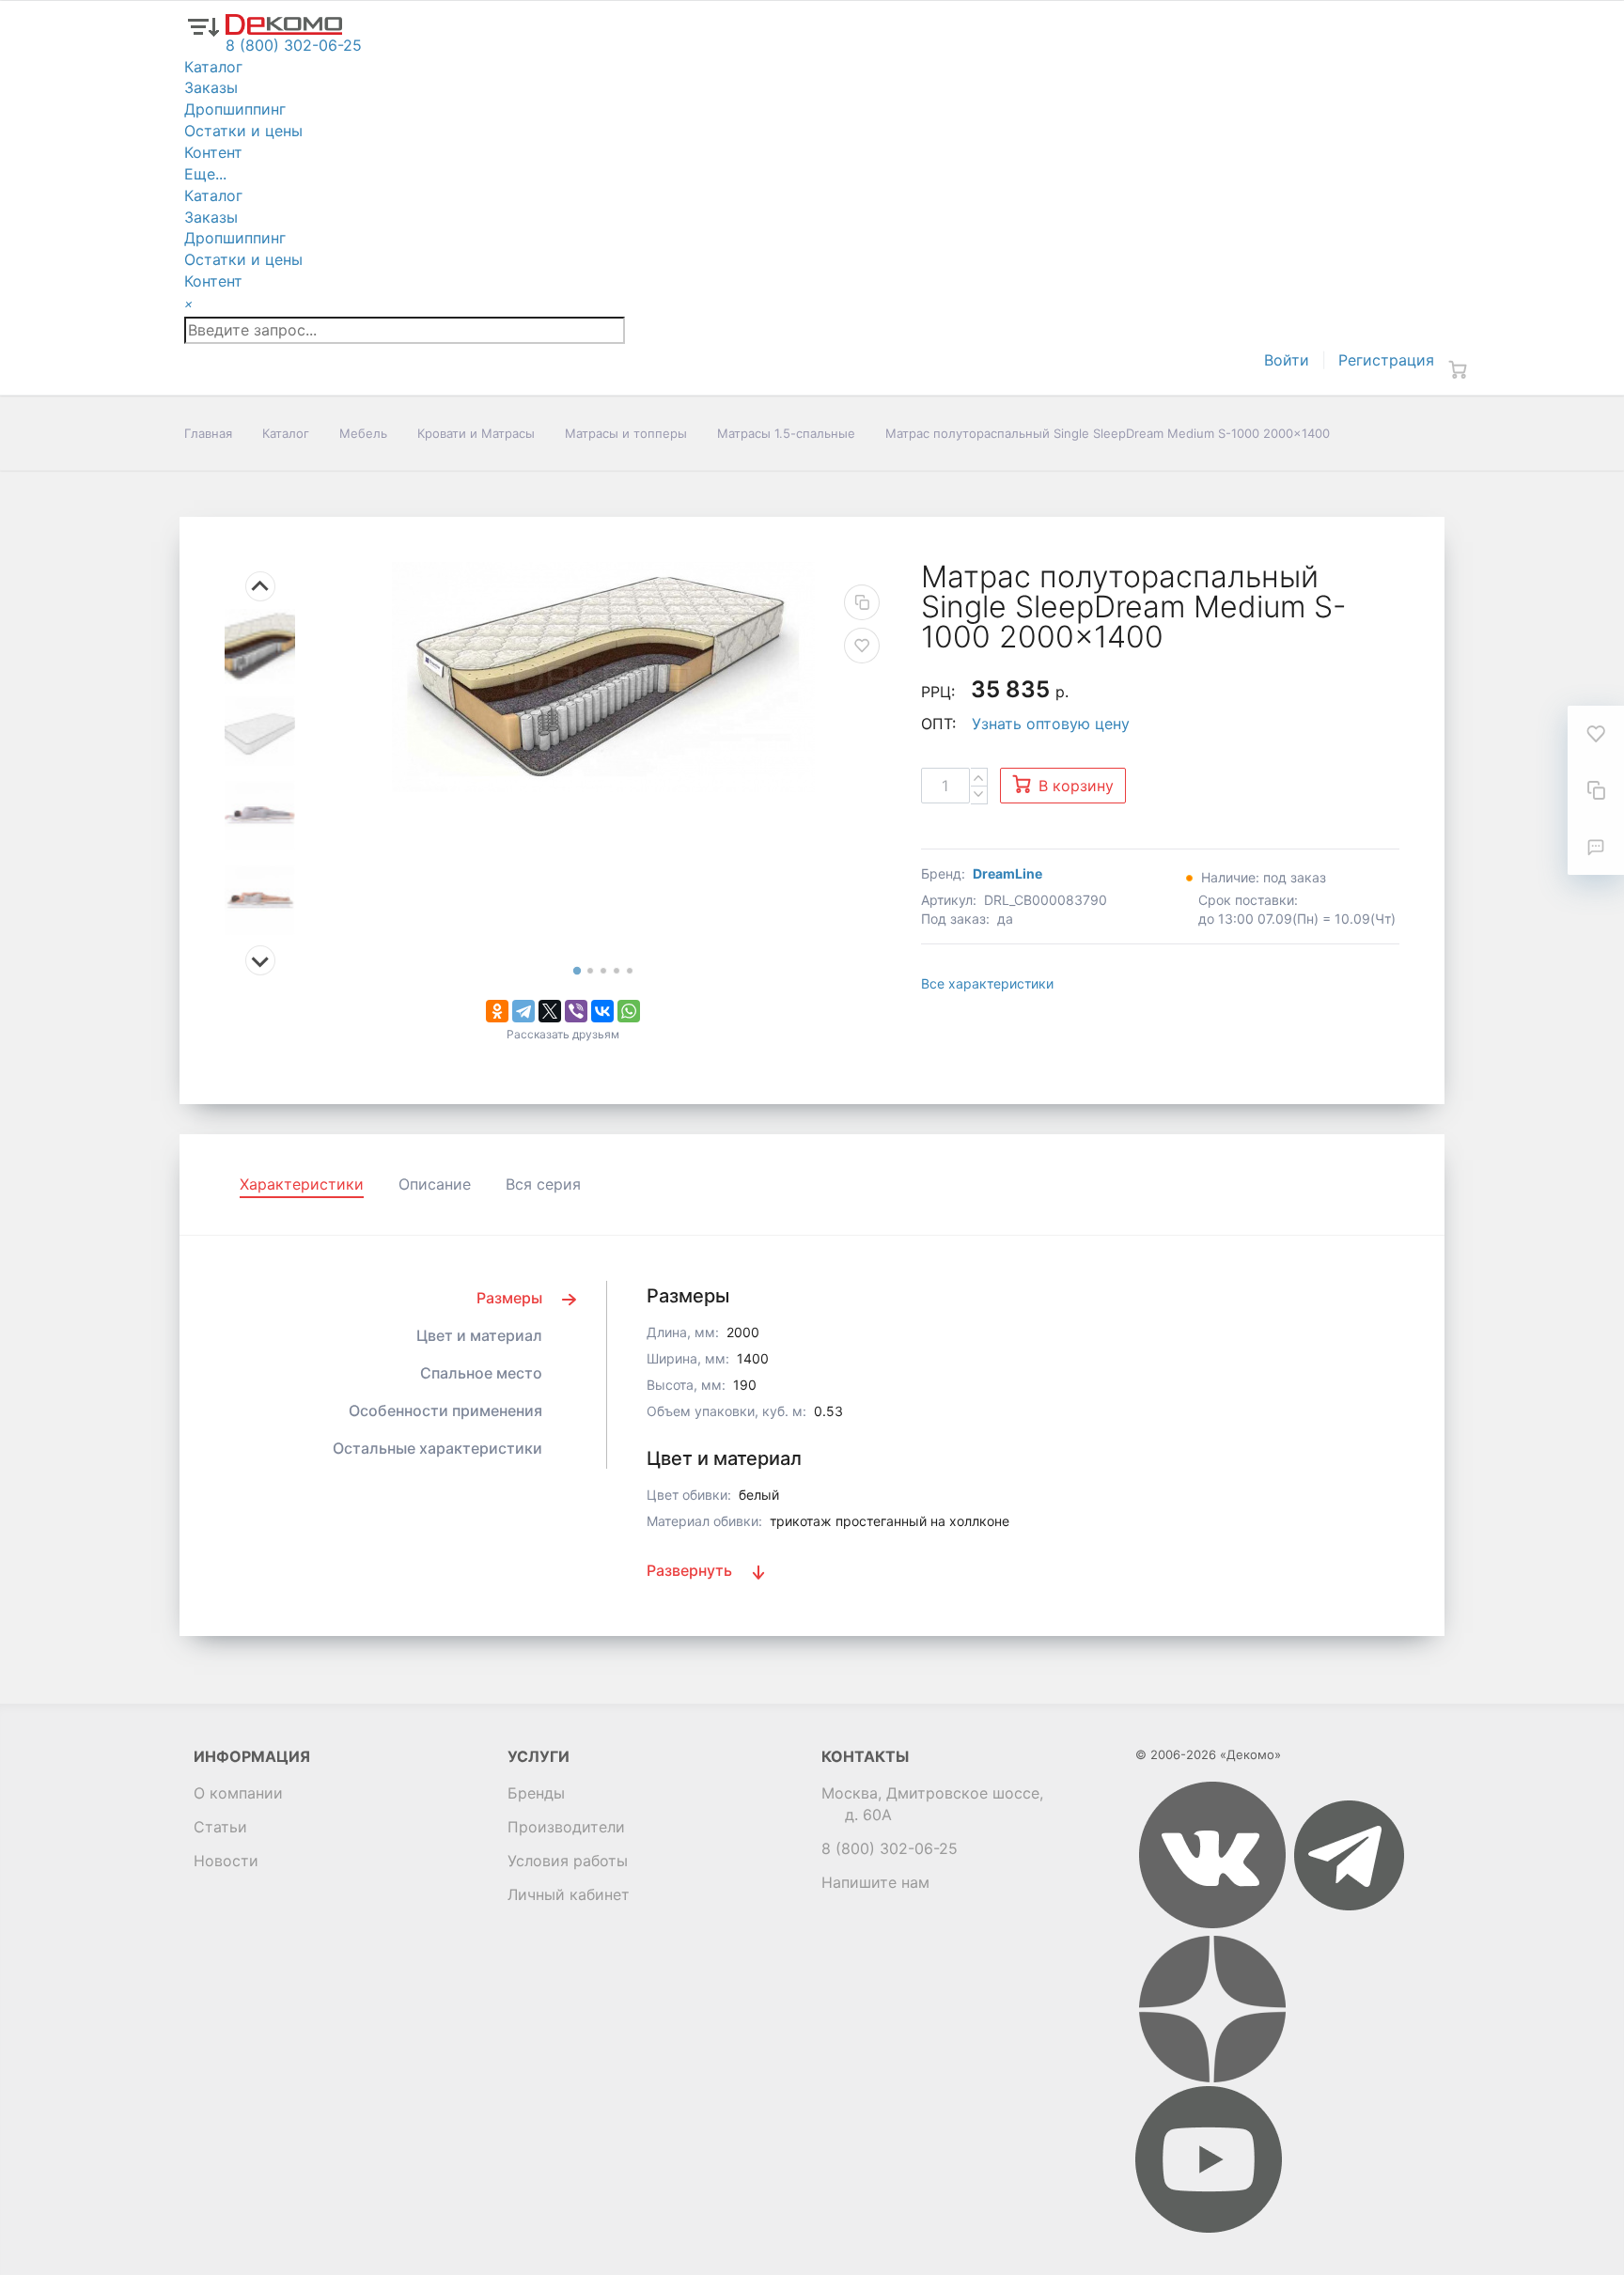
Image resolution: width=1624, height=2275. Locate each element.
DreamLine (1007, 873)
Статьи (220, 1827)
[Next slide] (260, 960)
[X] (550, 1011)
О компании (238, 1793)
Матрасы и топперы (626, 433)
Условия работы (568, 1861)
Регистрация (1386, 360)
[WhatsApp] (629, 1011)
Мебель (363, 433)
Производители (566, 1827)
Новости (226, 1861)
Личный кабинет (569, 1894)
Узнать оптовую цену (1051, 724)
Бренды (536, 1793)
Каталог (286, 433)
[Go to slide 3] (603, 971)
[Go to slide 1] (577, 971)
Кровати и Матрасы (476, 433)
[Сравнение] (1596, 790)
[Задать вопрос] (1596, 847)
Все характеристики (987, 983)
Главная (208, 433)
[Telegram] (523, 1011)
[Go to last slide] (260, 586)
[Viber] (576, 1011)
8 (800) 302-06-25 (890, 1848)
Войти (1287, 360)
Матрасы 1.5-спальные (786, 433)
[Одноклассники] (497, 1011)
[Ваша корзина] (1458, 369)
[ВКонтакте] (602, 1011)
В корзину (1076, 786)
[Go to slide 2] (590, 971)
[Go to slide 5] (630, 971)
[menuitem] (260, 647)
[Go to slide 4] (617, 971)
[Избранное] (1596, 734)
